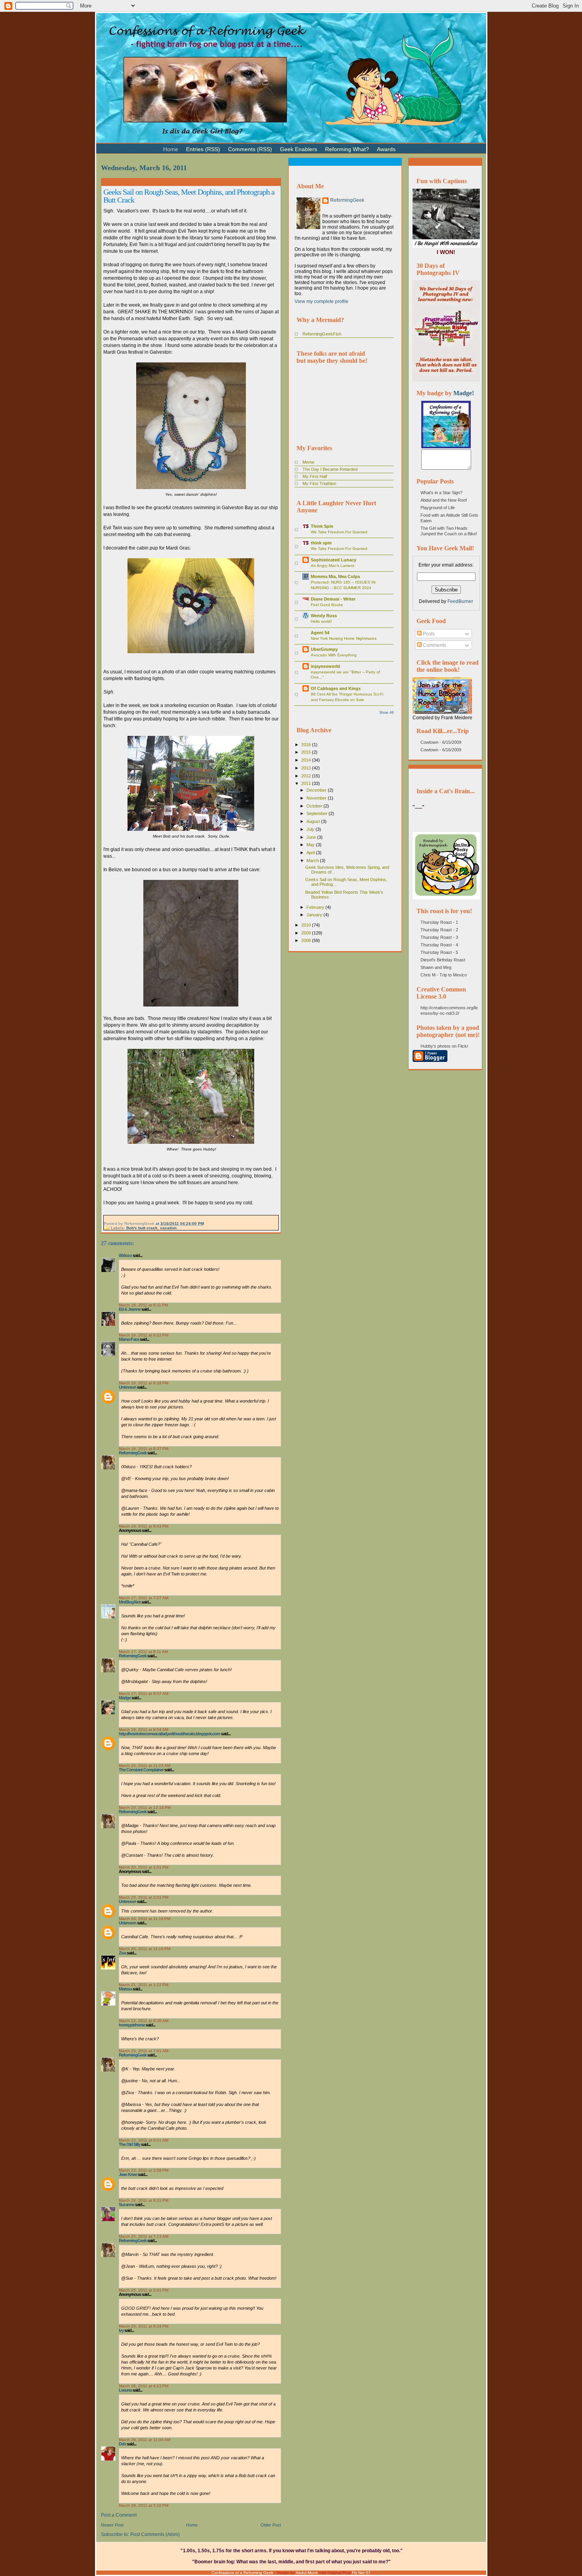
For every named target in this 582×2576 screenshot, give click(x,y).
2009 (307, 933)
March (313, 861)
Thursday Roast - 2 (439, 930)
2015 (307, 752)
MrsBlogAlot (130, 1602)
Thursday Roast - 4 (439, 945)
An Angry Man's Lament (333, 566)
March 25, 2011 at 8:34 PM (144, 2326)
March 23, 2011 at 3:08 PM (144, 2170)
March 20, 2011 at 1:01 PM (144, 1867)
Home (192, 2525)
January (315, 915)
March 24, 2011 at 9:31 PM (144, 2200)
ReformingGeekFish (322, 334)
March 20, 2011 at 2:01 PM (144, 1897)
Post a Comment (119, 2515)
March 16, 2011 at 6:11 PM (143, 1305)
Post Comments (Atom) (155, 2534)
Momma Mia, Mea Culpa (335, 576)
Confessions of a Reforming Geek (242, 2573)
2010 (307, 925)
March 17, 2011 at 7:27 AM (144, 1598)
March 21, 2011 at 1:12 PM (144, 1985)
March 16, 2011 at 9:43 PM (144, 1526)
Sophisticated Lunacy (334, 560)
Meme (308, 462)
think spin (321, 543)
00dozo (125, 1255)
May (311, 845)
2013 (307, 768)
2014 (307, 760)
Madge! (464, 393)
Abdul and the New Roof (444, 500)
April (311, 853)
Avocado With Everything (334, 655)
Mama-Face (129, 1339)
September (318, 813)
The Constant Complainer (141, 1770)
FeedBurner (460, 601)
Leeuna (125, 2390)
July (311, 829)
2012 (307, 776)
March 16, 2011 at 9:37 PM (144, 1449)
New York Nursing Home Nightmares (344, 638)
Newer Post (112, 2525)
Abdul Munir (307, 2573)
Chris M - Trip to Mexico (444, 975)
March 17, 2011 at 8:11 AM (143, 1652)
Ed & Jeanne (130, 1309)
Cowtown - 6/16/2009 (441, 750)
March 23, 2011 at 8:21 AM (144, 2140)
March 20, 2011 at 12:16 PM (145, 1807)
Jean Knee (128, 2174)
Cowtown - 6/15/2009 (441, 742)
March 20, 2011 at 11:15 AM (145, 1766)
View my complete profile (321, 301)
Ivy (121, 2330)
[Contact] (411, 146)
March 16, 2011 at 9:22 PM (144, 1335)
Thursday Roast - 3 (439, 937)
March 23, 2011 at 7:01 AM (144, 2051)
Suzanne (126, 2204)
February (316, 907)
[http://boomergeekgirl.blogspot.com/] (446, 447)
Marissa (125, 1989)
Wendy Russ (324, 616)
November (317, 798)
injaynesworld (325, 666)
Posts (428, 634)
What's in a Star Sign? (441, 493)
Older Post (271, 2525)
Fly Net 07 (361, 2573)
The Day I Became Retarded (330, 469)
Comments (434, 645)
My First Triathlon (319, 483)
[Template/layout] (419, 146)
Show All (386, 713)
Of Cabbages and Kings (336, 688)
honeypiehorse (132, 2025)
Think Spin (322, 526)
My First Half (315, 476)
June (312, 837)
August (314, 821)
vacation (168, 1228)
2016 (307, 745)
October (315, 806)
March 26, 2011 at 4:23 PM (144, 2386)
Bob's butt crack (142, 1228)
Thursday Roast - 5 (439, 952)
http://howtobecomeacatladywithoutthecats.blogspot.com (169, 1734)
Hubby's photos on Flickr (444, 1046)
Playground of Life (438, 508)
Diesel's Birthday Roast (443, 960)
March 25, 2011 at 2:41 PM (144, 2290)
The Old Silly (129, 2144)
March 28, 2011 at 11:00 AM (145, 2440)
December (317, 790)
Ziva (122, 1953)
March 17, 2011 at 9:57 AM (144, 1694)
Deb (122, 2444)
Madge (125, 1698)
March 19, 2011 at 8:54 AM (144, 1730)
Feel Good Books (327, 605)
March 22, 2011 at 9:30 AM (144, 2021)
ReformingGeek (133, 1453)
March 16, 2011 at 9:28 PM (144, 1383)
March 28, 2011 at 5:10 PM (144, 2505)
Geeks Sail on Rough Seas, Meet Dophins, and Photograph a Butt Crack (189, 196)
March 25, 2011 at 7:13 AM (144, 2236)
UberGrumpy (324, 649)
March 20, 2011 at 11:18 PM (145, 1919)
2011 (307, 783)
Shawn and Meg (436, 967)
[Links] (403, 146)
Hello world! (321, 621)
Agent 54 (320, 633)
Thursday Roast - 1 (439, 922)
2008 (307, 940)
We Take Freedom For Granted (339, 532)
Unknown (127, 1387)
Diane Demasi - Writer (333, 599)
